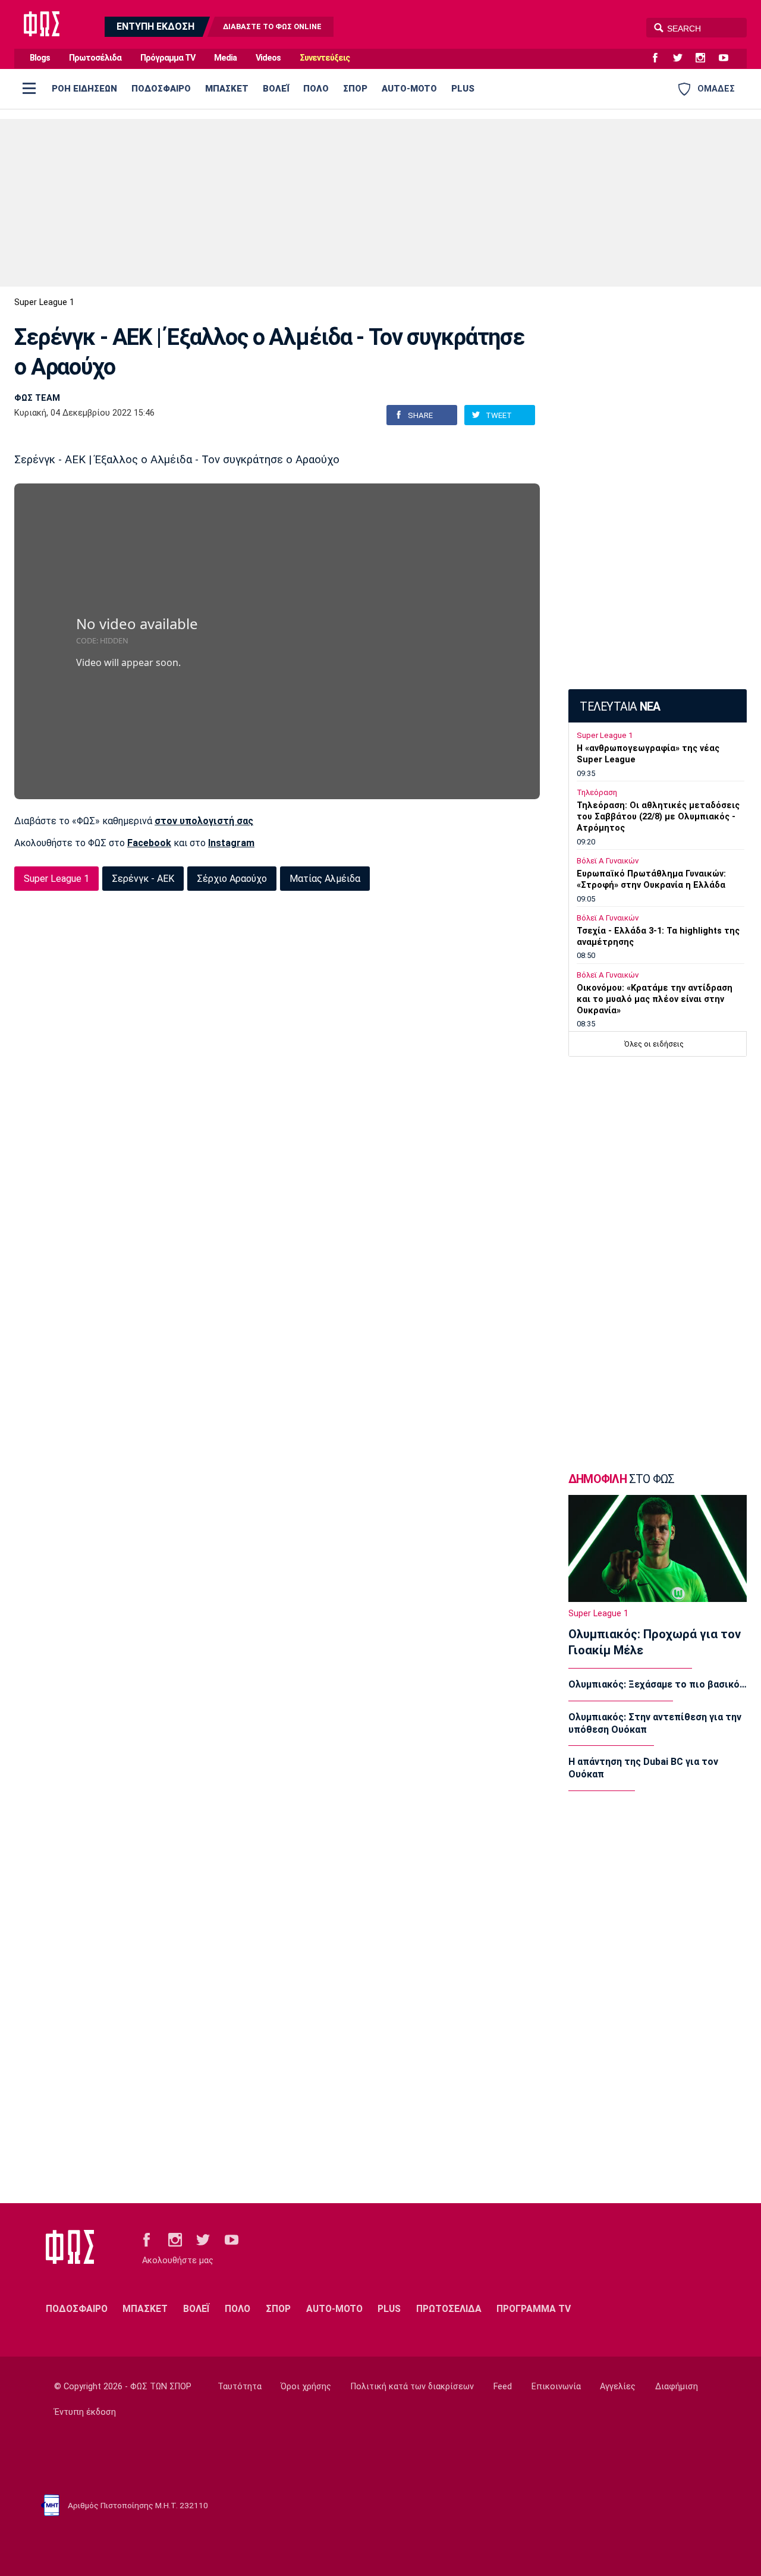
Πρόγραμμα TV (168, 58)
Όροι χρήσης (306, 2387)
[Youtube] (728, 58)
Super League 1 (44, 302)
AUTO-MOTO (409, 89)
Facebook (149, 843)
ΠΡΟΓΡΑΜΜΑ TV (534, 2309)
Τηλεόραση (597, 792)
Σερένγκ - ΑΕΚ (143, 879)
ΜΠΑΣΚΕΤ (227, 89)
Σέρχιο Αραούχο (232, 879)
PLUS (463, 89)
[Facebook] (660, 58)
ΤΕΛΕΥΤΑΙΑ (620, 707)
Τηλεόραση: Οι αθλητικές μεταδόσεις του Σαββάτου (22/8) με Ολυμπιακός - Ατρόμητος (658, 817)
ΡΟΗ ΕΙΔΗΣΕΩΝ (84, 89)
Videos (268, 58)
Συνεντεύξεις (325, 58)
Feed (503, 2387)
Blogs (40, 58)
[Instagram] (705, 58)
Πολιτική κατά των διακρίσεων (412, 2387)
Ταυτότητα (240, 2387)
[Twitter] (683, 58)
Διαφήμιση (677, 2387)
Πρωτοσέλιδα (95, 58)
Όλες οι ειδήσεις (654, 1044)
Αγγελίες (618, 2387)
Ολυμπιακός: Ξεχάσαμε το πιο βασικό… (658, 1684)
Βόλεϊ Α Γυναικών (608, 861)
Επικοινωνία (556, 2387)
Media (225, 58)
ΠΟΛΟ (316, 89)
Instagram (231, 843)
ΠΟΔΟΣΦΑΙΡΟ (161, 89)
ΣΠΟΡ (355, 89)
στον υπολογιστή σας (204, 821)
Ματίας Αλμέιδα (325, 879)
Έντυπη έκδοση (85, 2412)
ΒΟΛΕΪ (276, 89)
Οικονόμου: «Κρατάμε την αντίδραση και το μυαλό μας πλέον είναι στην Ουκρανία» (655, 999)
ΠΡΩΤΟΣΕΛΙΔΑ (449, 2309)
